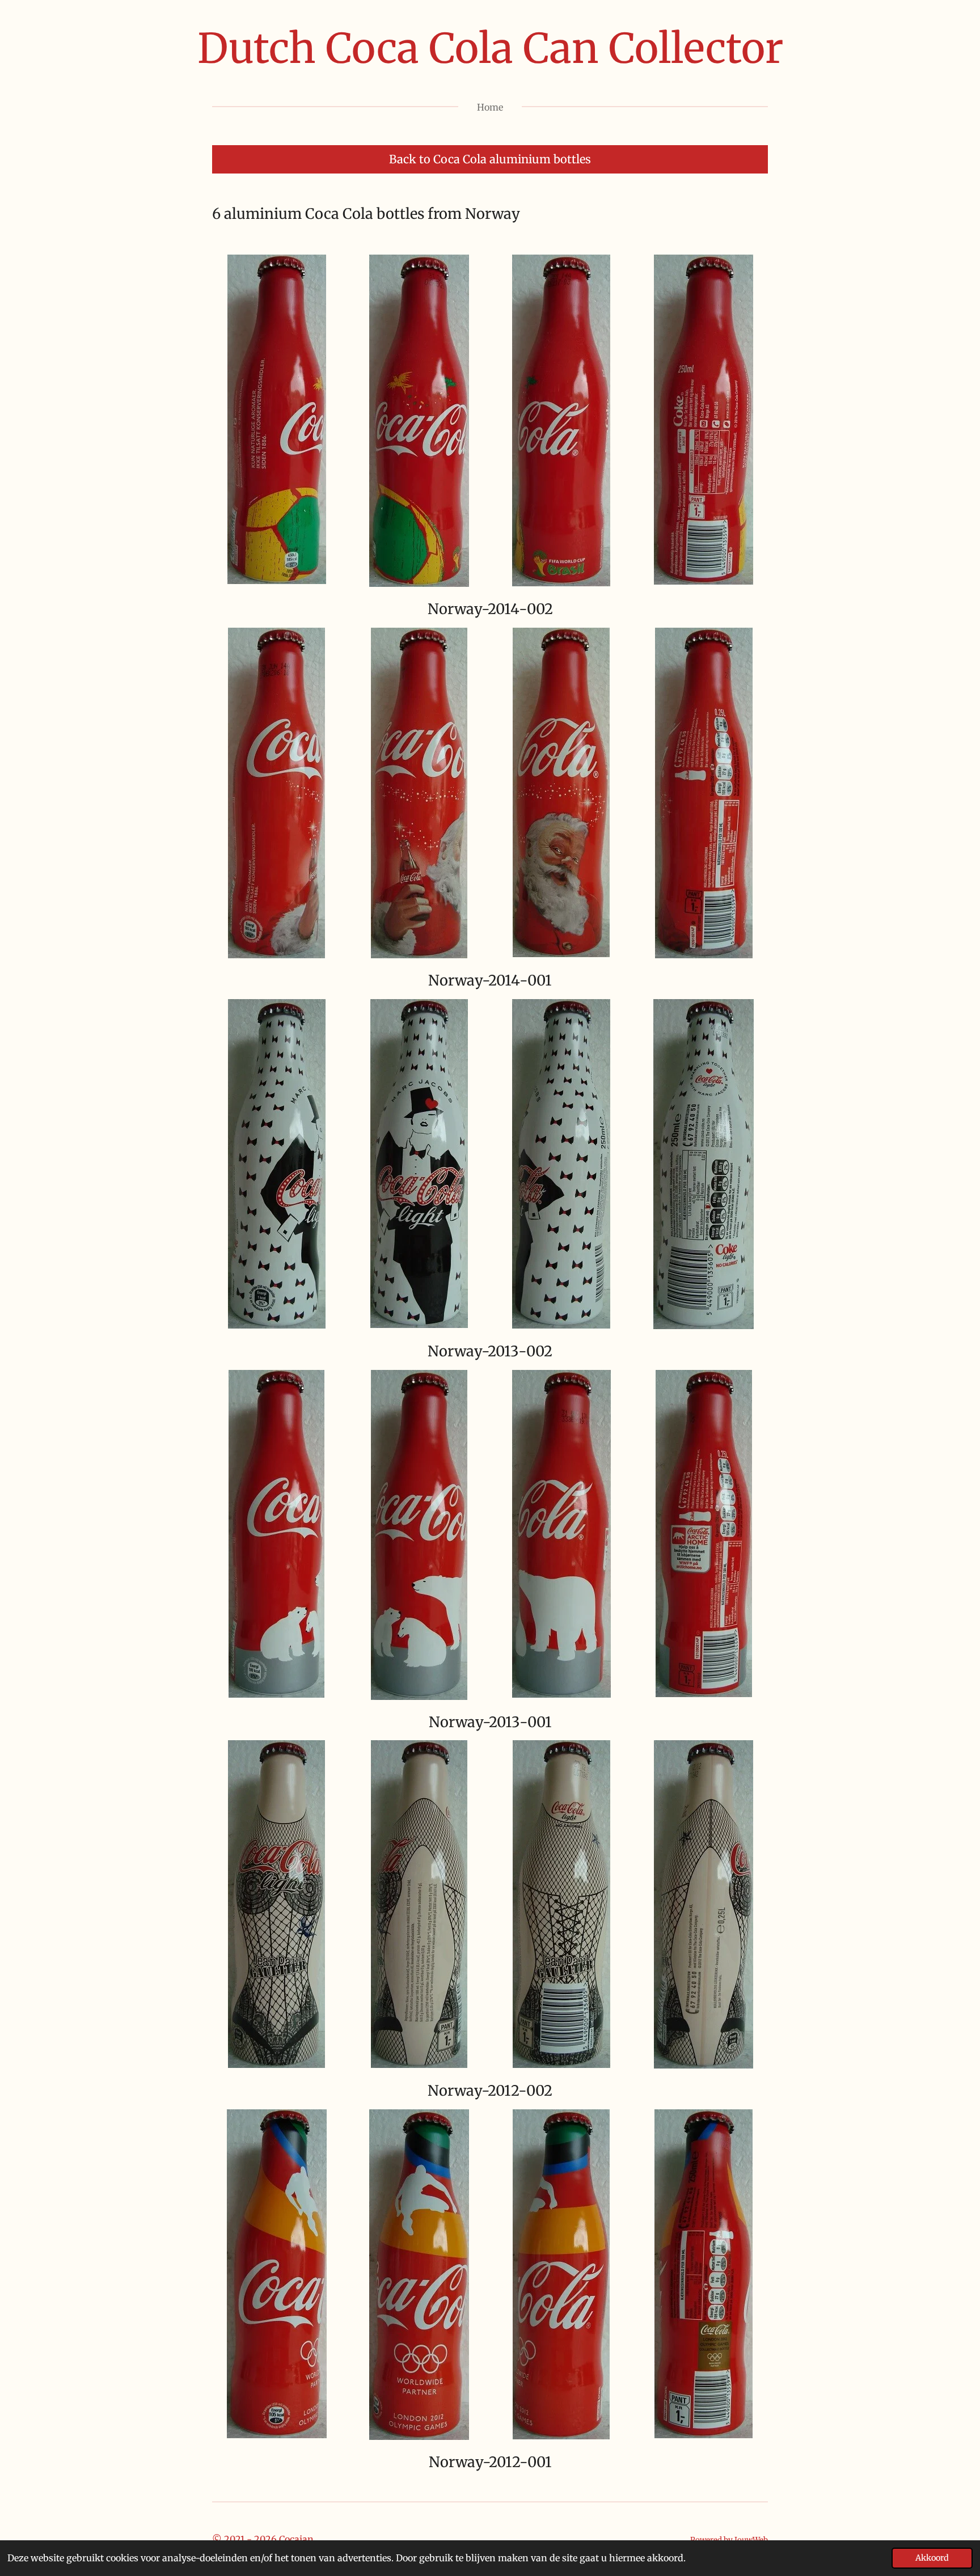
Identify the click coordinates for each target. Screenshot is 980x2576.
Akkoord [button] (932, 2558)
